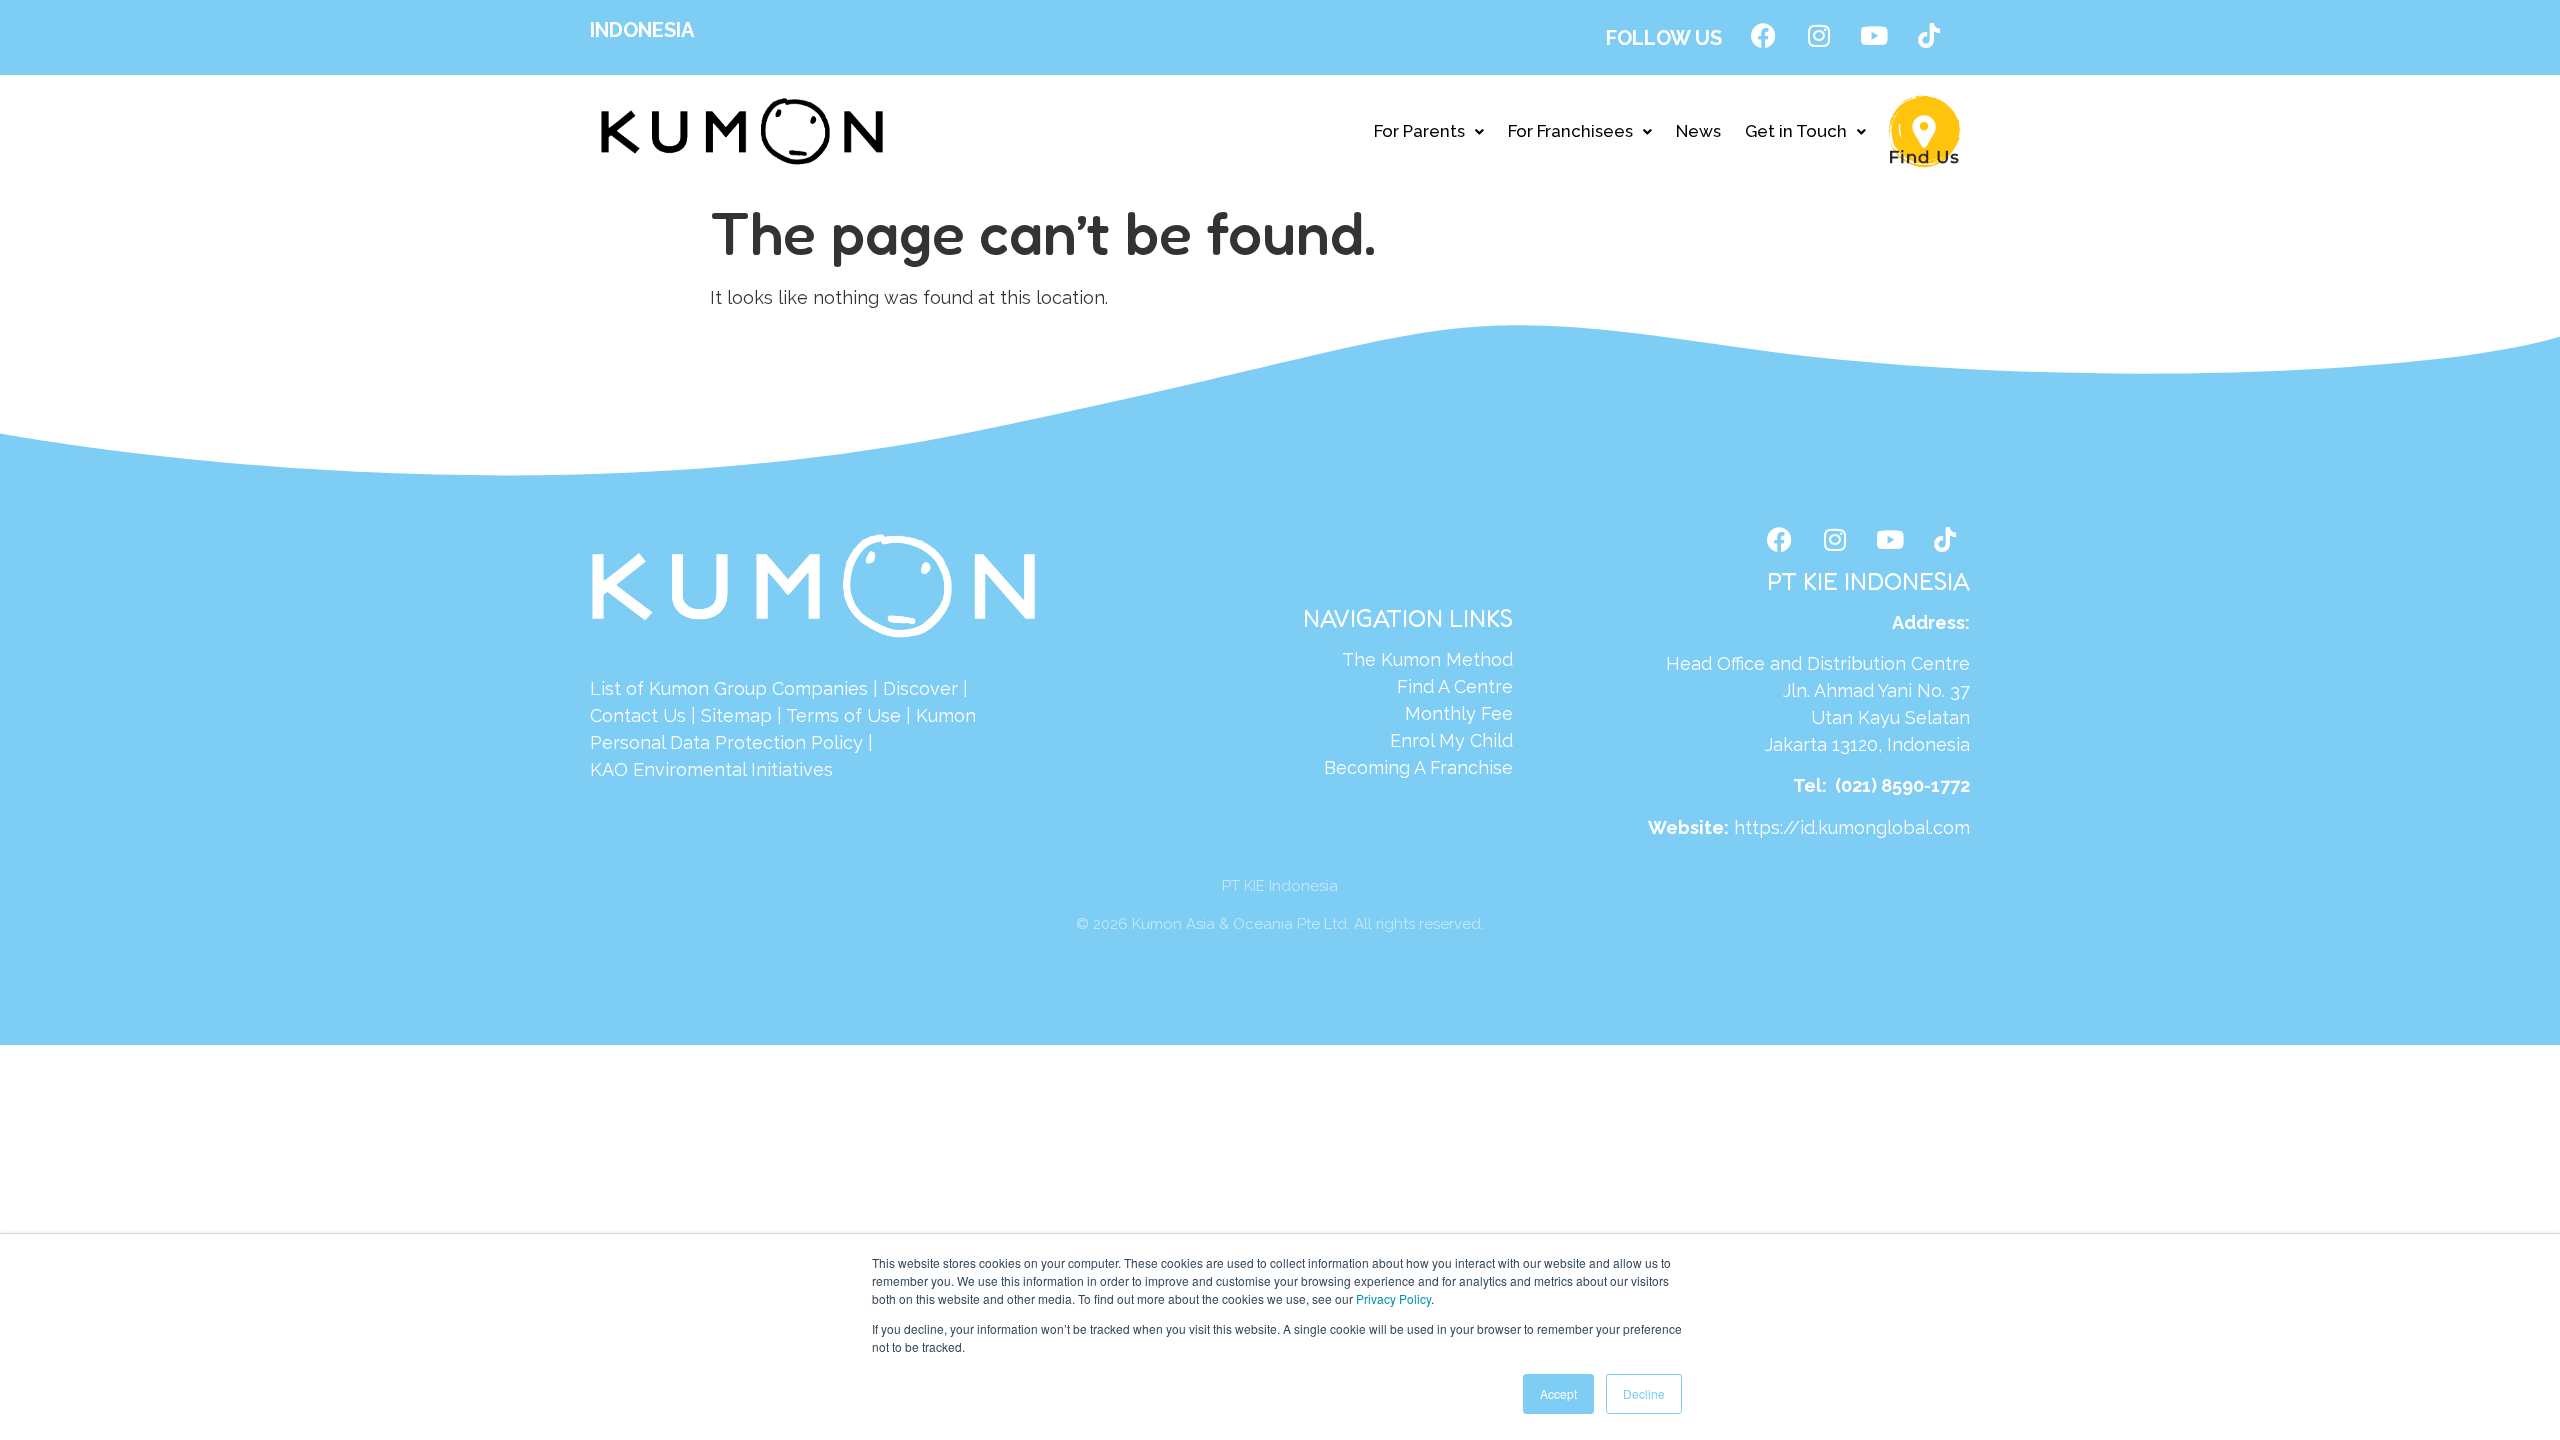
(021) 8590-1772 (1902, 785)
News (1698, 131)
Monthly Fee (1459, 713)
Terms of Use (843, 715)
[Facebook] (1764, 35)
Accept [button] (1558, 1393)
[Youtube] (1874, 35)
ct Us (663, 715)
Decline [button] (1644, 1393)
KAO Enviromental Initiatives (711, 769)
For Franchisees (1570, 131)
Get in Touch (1796, 131)
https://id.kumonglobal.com (1852, 827)
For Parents (1419, 131)
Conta (615, 715)
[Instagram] (1819, 35)
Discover (920, 688)
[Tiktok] (1929, 35)
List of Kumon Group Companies (729, 688)
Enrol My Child (1451, 740)
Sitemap (736, 715)
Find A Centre (1455, 686)
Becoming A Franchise (1418, 767)
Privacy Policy (1393, 1298)
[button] (1429, 131)
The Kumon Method (1427, 659)
